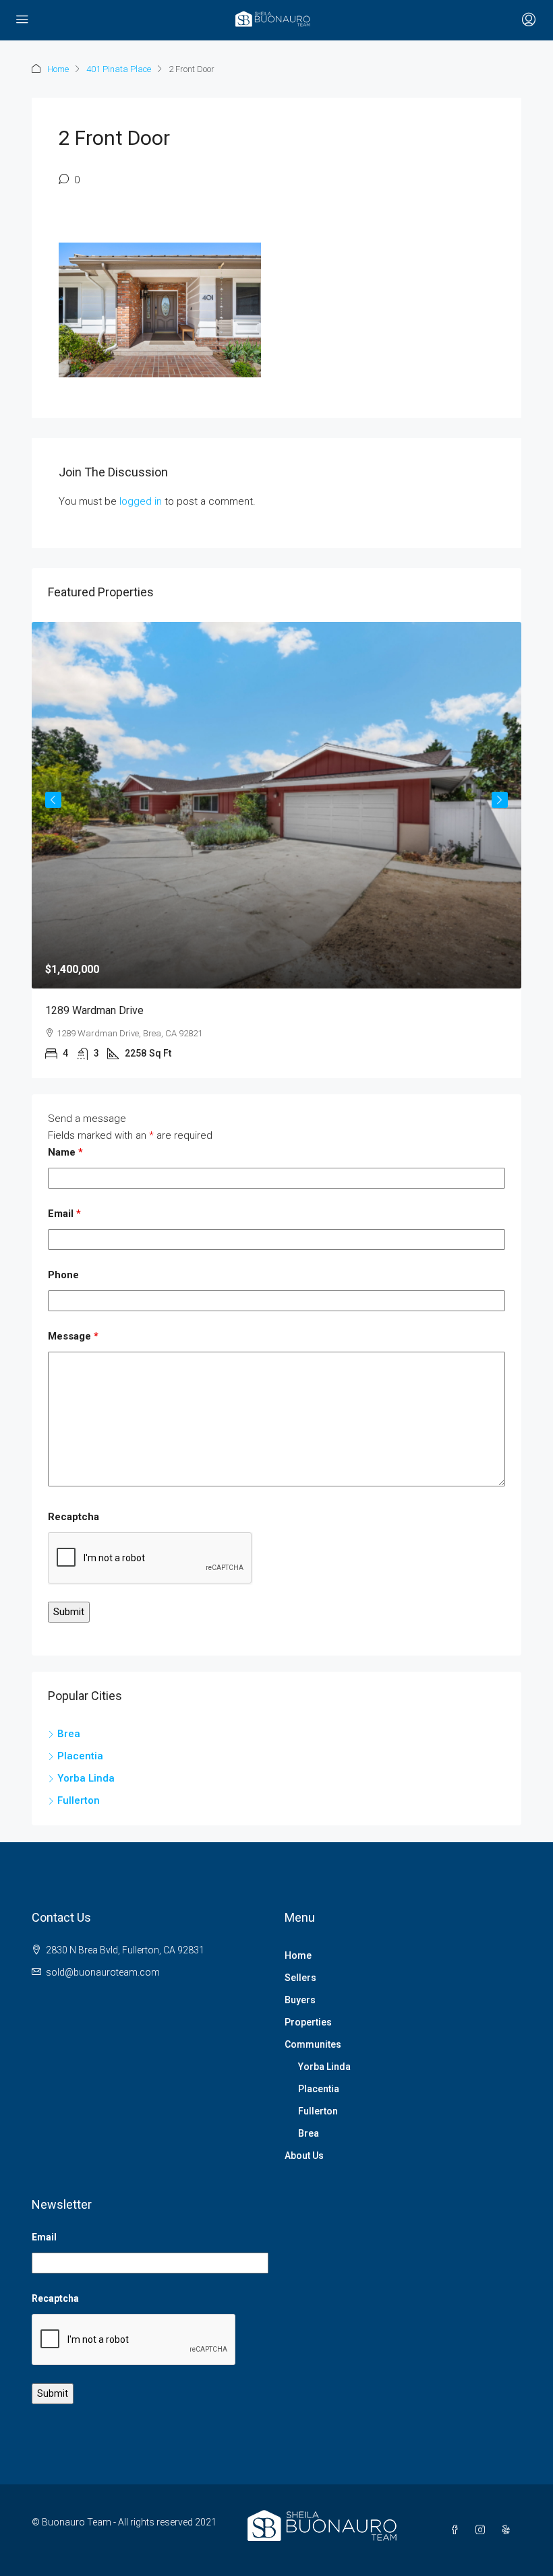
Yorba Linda (324, 2067)
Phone (63, 1275)
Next (500, 800)
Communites (313, 2044)
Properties (308, 2022)
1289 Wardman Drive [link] (94, 1010)
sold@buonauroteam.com (103, 1972)
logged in (141, 501)
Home (58, 69)
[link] (276, 806)
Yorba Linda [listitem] (86, 1778)
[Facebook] (457, 2530)
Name (65, 1152)
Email (64, 1214)
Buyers (300, 2000)
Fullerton (318, 2111)
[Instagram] (483, 2530)
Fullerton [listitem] (79, 1800)
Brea (309, 2133)
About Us (304, 2156)
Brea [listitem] (69, 1734)
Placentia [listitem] (80, 1756)
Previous (53, 800)
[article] (276, 850)
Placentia (319, 2089)
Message (73, 1336)
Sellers (300, 1978)
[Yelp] (508, 2530)
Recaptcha (74, 1517)
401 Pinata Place (119, 69)
